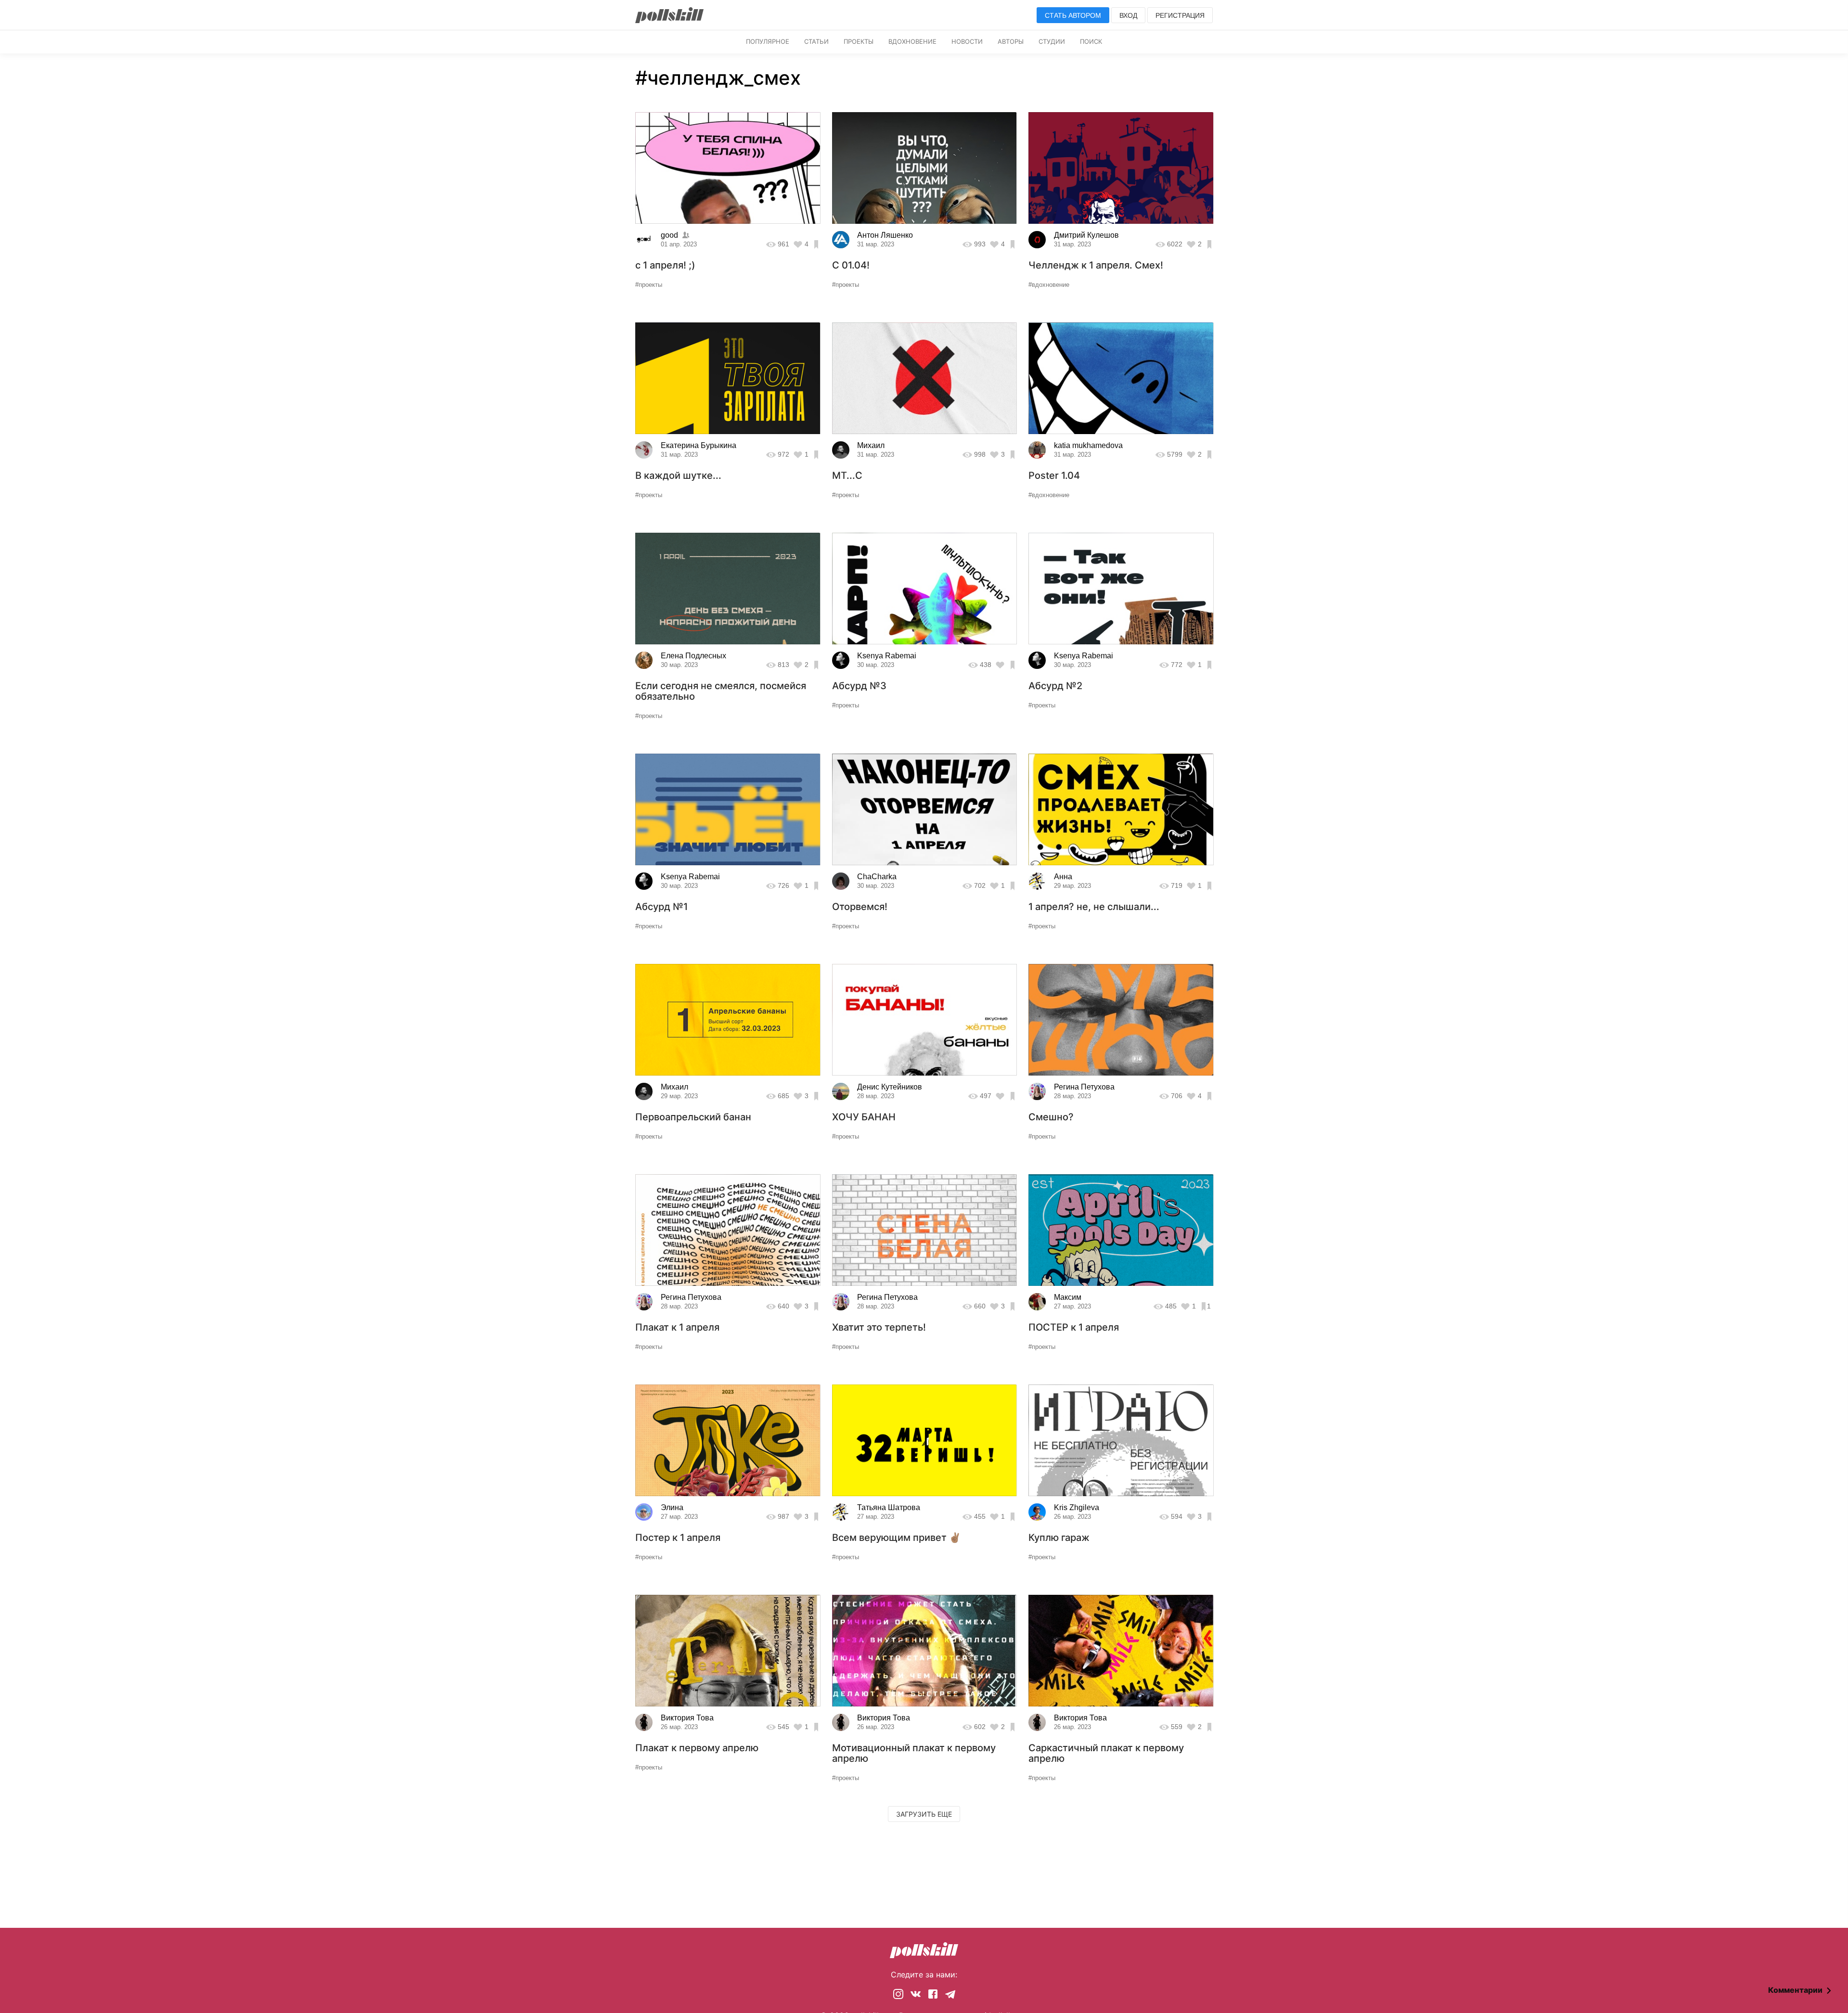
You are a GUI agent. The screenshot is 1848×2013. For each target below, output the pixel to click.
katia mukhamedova (1088, 445)
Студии (1052, 41)
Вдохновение (912, 41)
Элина (672, 1507)
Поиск (1091, 41)
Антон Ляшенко (885, 235)
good (669, 235)
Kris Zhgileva (1077, 1507)
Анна (1063, 877)
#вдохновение (1049, 285)
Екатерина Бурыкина (699, 445)
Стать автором (1073, 15)
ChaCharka (877, 877)
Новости (967, 41)
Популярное (768, 41)
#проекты (649, 285)
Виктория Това (687, 1718)
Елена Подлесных (693, 656)
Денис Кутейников (890, 1087)
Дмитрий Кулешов (1086, 235)
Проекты (859, 41)
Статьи (816, 41)
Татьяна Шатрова (889, 1507)
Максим (1068, 1297)
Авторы (1011, 41)
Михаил (871, 445)
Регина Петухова (1084, 1087)
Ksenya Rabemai (887, 656)
